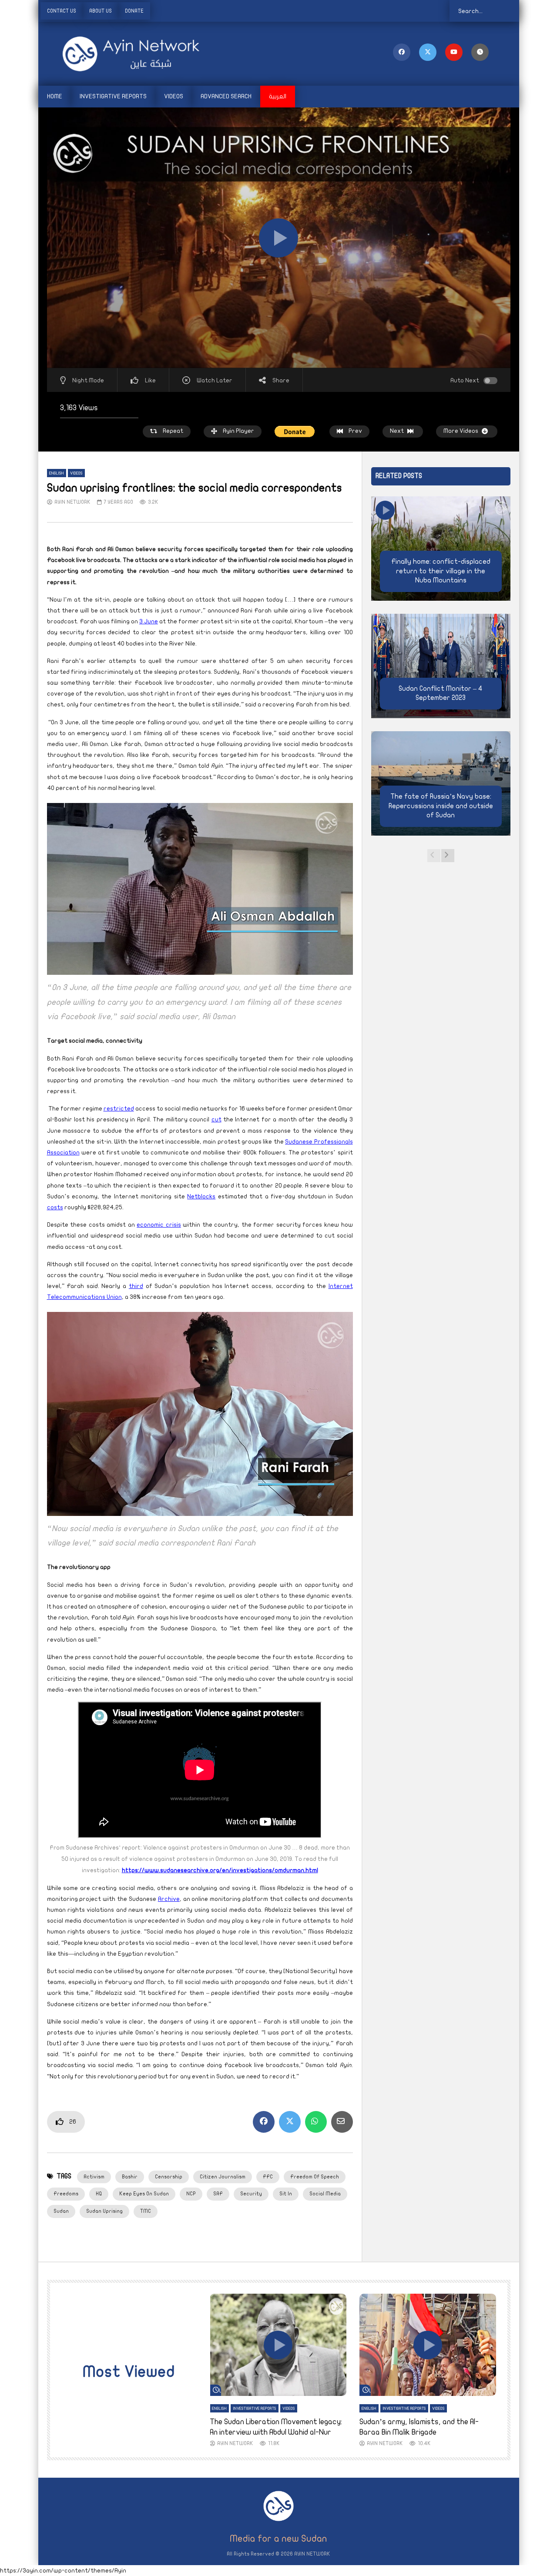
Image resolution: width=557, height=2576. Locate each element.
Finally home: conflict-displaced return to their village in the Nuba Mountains (441, 571)
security (251, 2194)
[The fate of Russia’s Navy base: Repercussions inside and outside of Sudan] (441, 783)
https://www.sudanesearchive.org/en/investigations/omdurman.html (220, 1870)
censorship (169, 2177)
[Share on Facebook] (264, 2122)
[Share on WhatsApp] (316, 2122)
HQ (99, 2194)
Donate (134, 11)
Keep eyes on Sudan (144, 2194)
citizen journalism (223, 2177)
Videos (174, 96)
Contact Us (62, 11)
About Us (101, 11)
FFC (268, 2177)
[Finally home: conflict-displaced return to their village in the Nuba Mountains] (441, 549)
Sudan (61, 2211)
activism (94, 2177)
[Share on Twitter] (290, 2122)
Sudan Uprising (104, 2211)
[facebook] (402, 52)
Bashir (130, 2177)
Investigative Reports (113, 96)
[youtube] (454, 52)
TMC (146, 2211)
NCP (191, 2194)
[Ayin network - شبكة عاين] (119, 54)
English (57, 473)
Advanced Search (226, 96)
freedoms (66, 2194)
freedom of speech (315, 2177)
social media (325, 2194)
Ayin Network (72, 502)
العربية (278, 96)
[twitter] (428, 52)
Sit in (286, 2194)
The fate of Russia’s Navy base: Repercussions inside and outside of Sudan (441, 806)
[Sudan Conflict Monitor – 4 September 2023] (441, 666)
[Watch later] (480, 52)
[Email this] (342, 2122)
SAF (218, 2194)
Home (55, 96)
